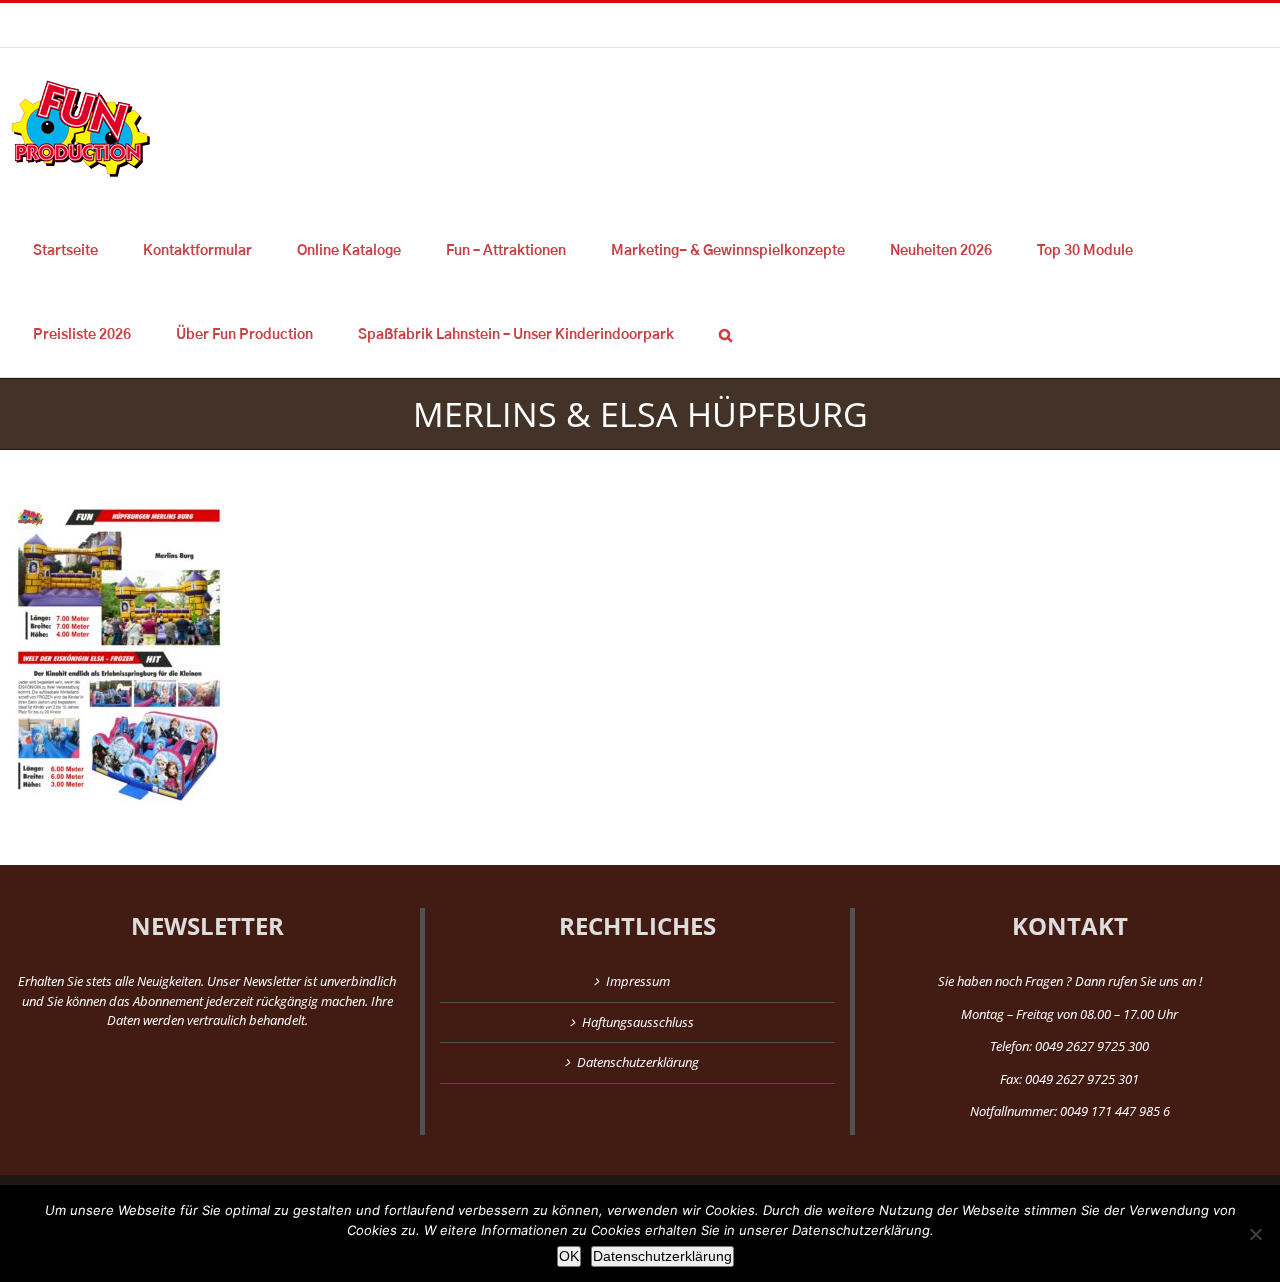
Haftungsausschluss (638, 1022)
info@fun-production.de (310, 24)
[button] (725, 335)
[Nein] (1255, 1234)
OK (569, 1256)
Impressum (638, 981)
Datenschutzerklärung (638, 1062)
